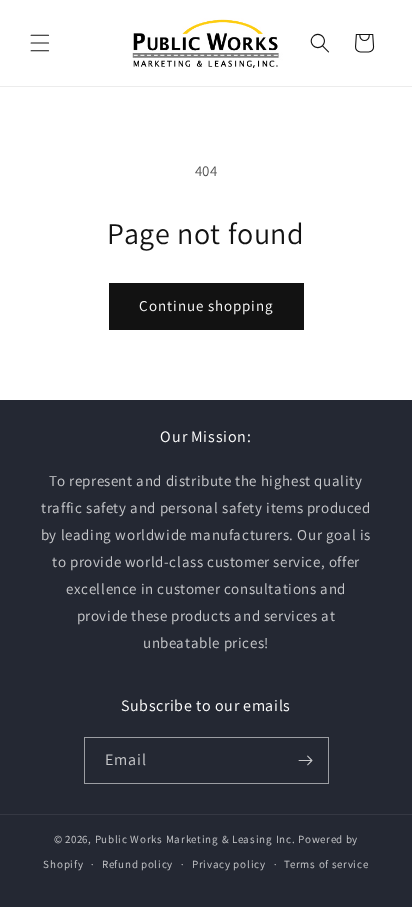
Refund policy (137, 864)
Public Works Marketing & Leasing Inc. (195, 839)
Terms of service (326, 864)
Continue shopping (206, 305)
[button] (40, 43)
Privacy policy (229, 864)
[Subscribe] (306, 760)
